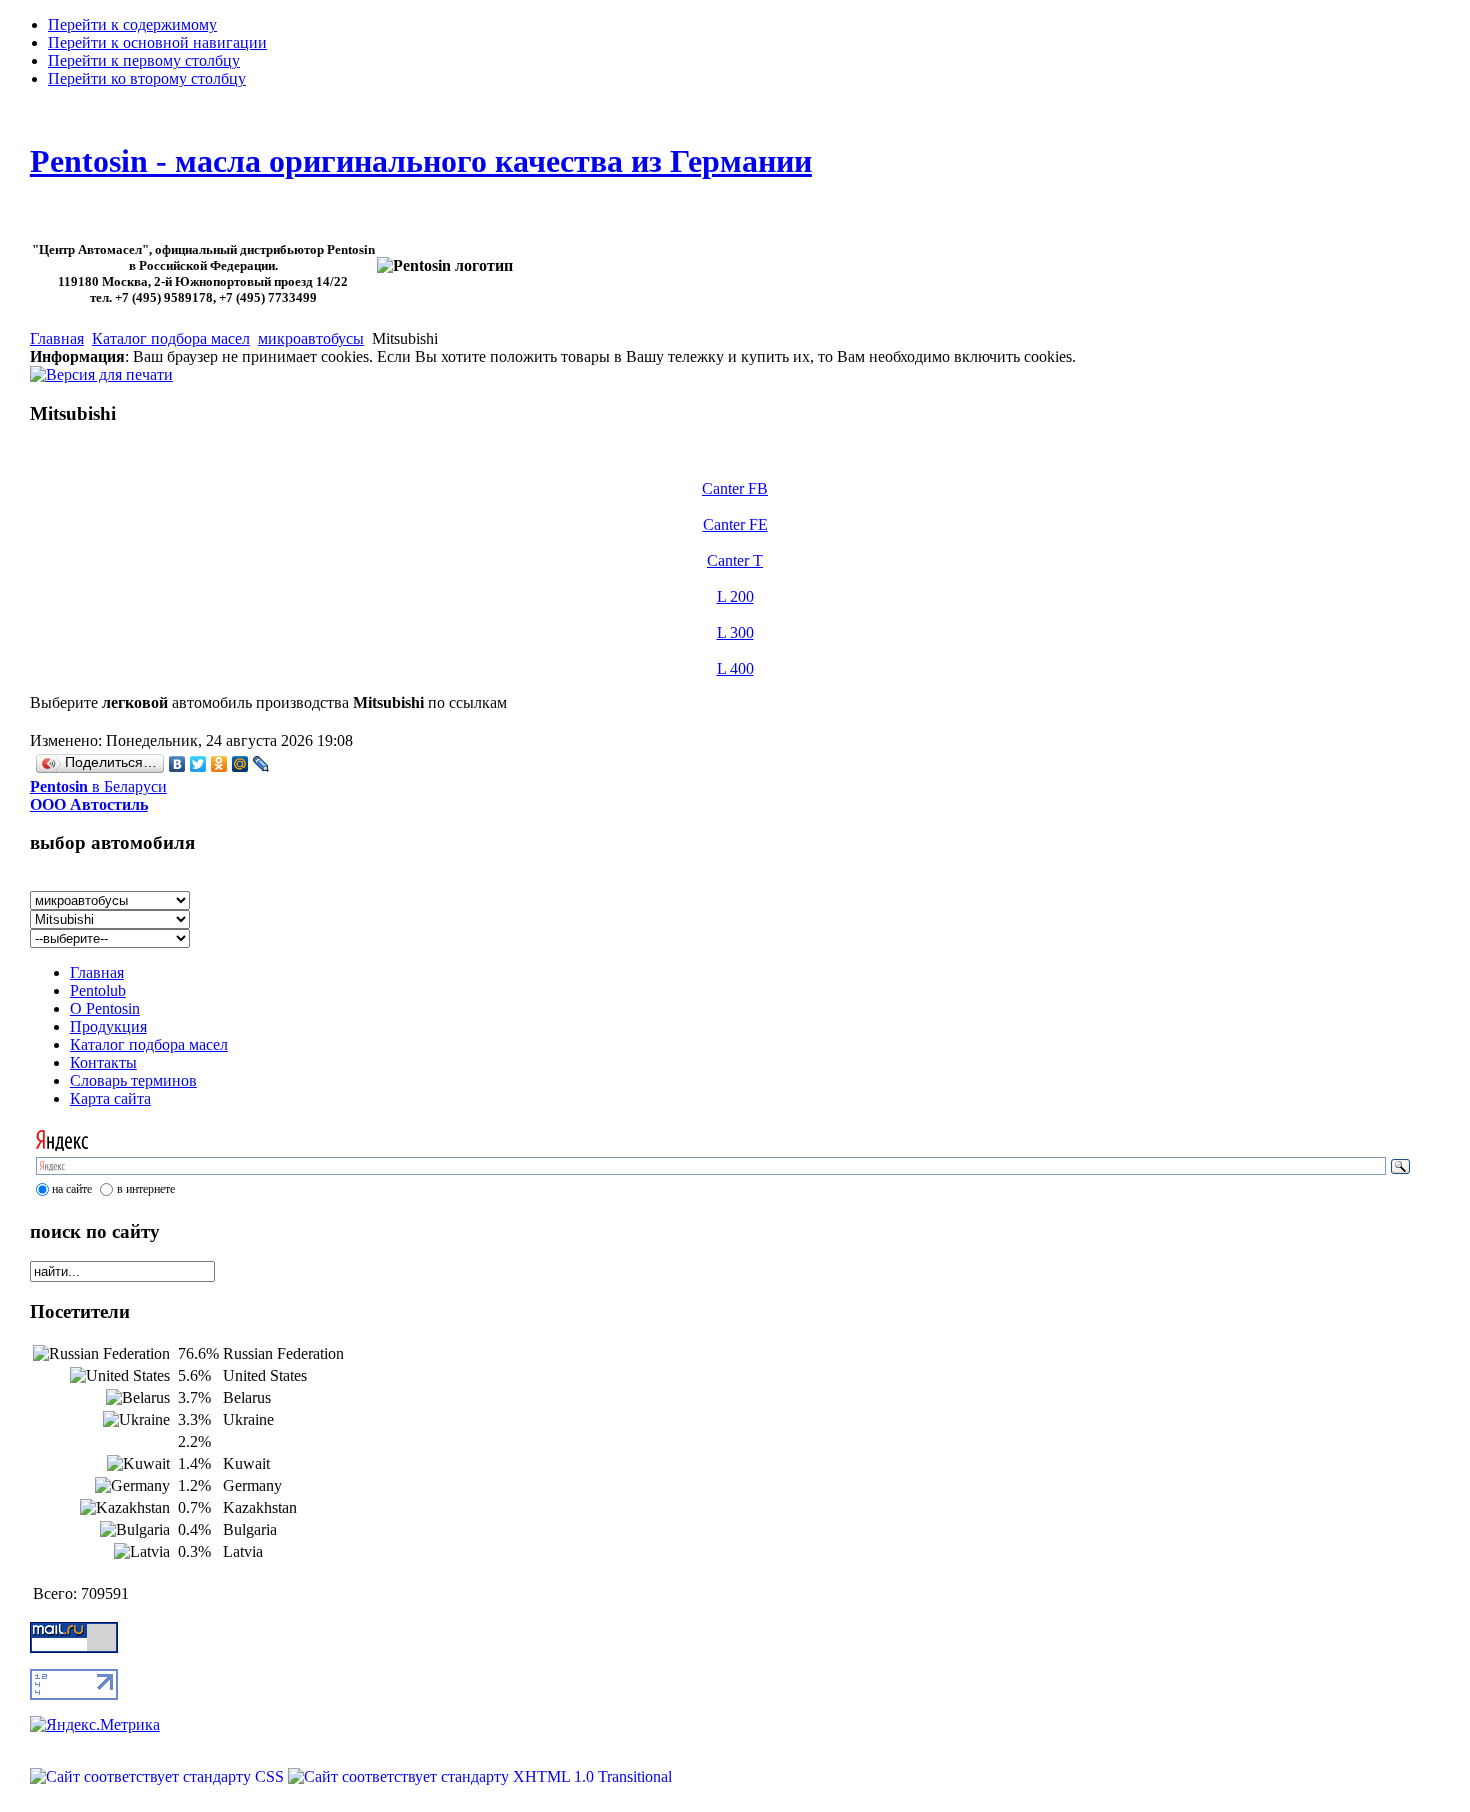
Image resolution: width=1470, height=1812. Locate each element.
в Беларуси (98, 795)
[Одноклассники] (219, 764)
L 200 (735, 596)
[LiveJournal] (261, 764)
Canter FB (735, 488)
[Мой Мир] (240, 764)
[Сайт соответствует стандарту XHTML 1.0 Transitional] (480, 1776)
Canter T (735, 560)
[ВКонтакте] (177, 764)
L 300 (735, 632)
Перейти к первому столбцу (144, 60)
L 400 (735, 668)
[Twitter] (198, 764)
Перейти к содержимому (132, 24)
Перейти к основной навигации (157, 42)
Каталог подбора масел (171, 338)
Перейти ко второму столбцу (147, 78)
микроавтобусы (311, 338)
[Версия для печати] (101, 369)
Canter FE (735, 524)
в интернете (146, 1189)
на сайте (72, 1189)
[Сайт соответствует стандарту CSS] (159, 1776)
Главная (57, 338)
